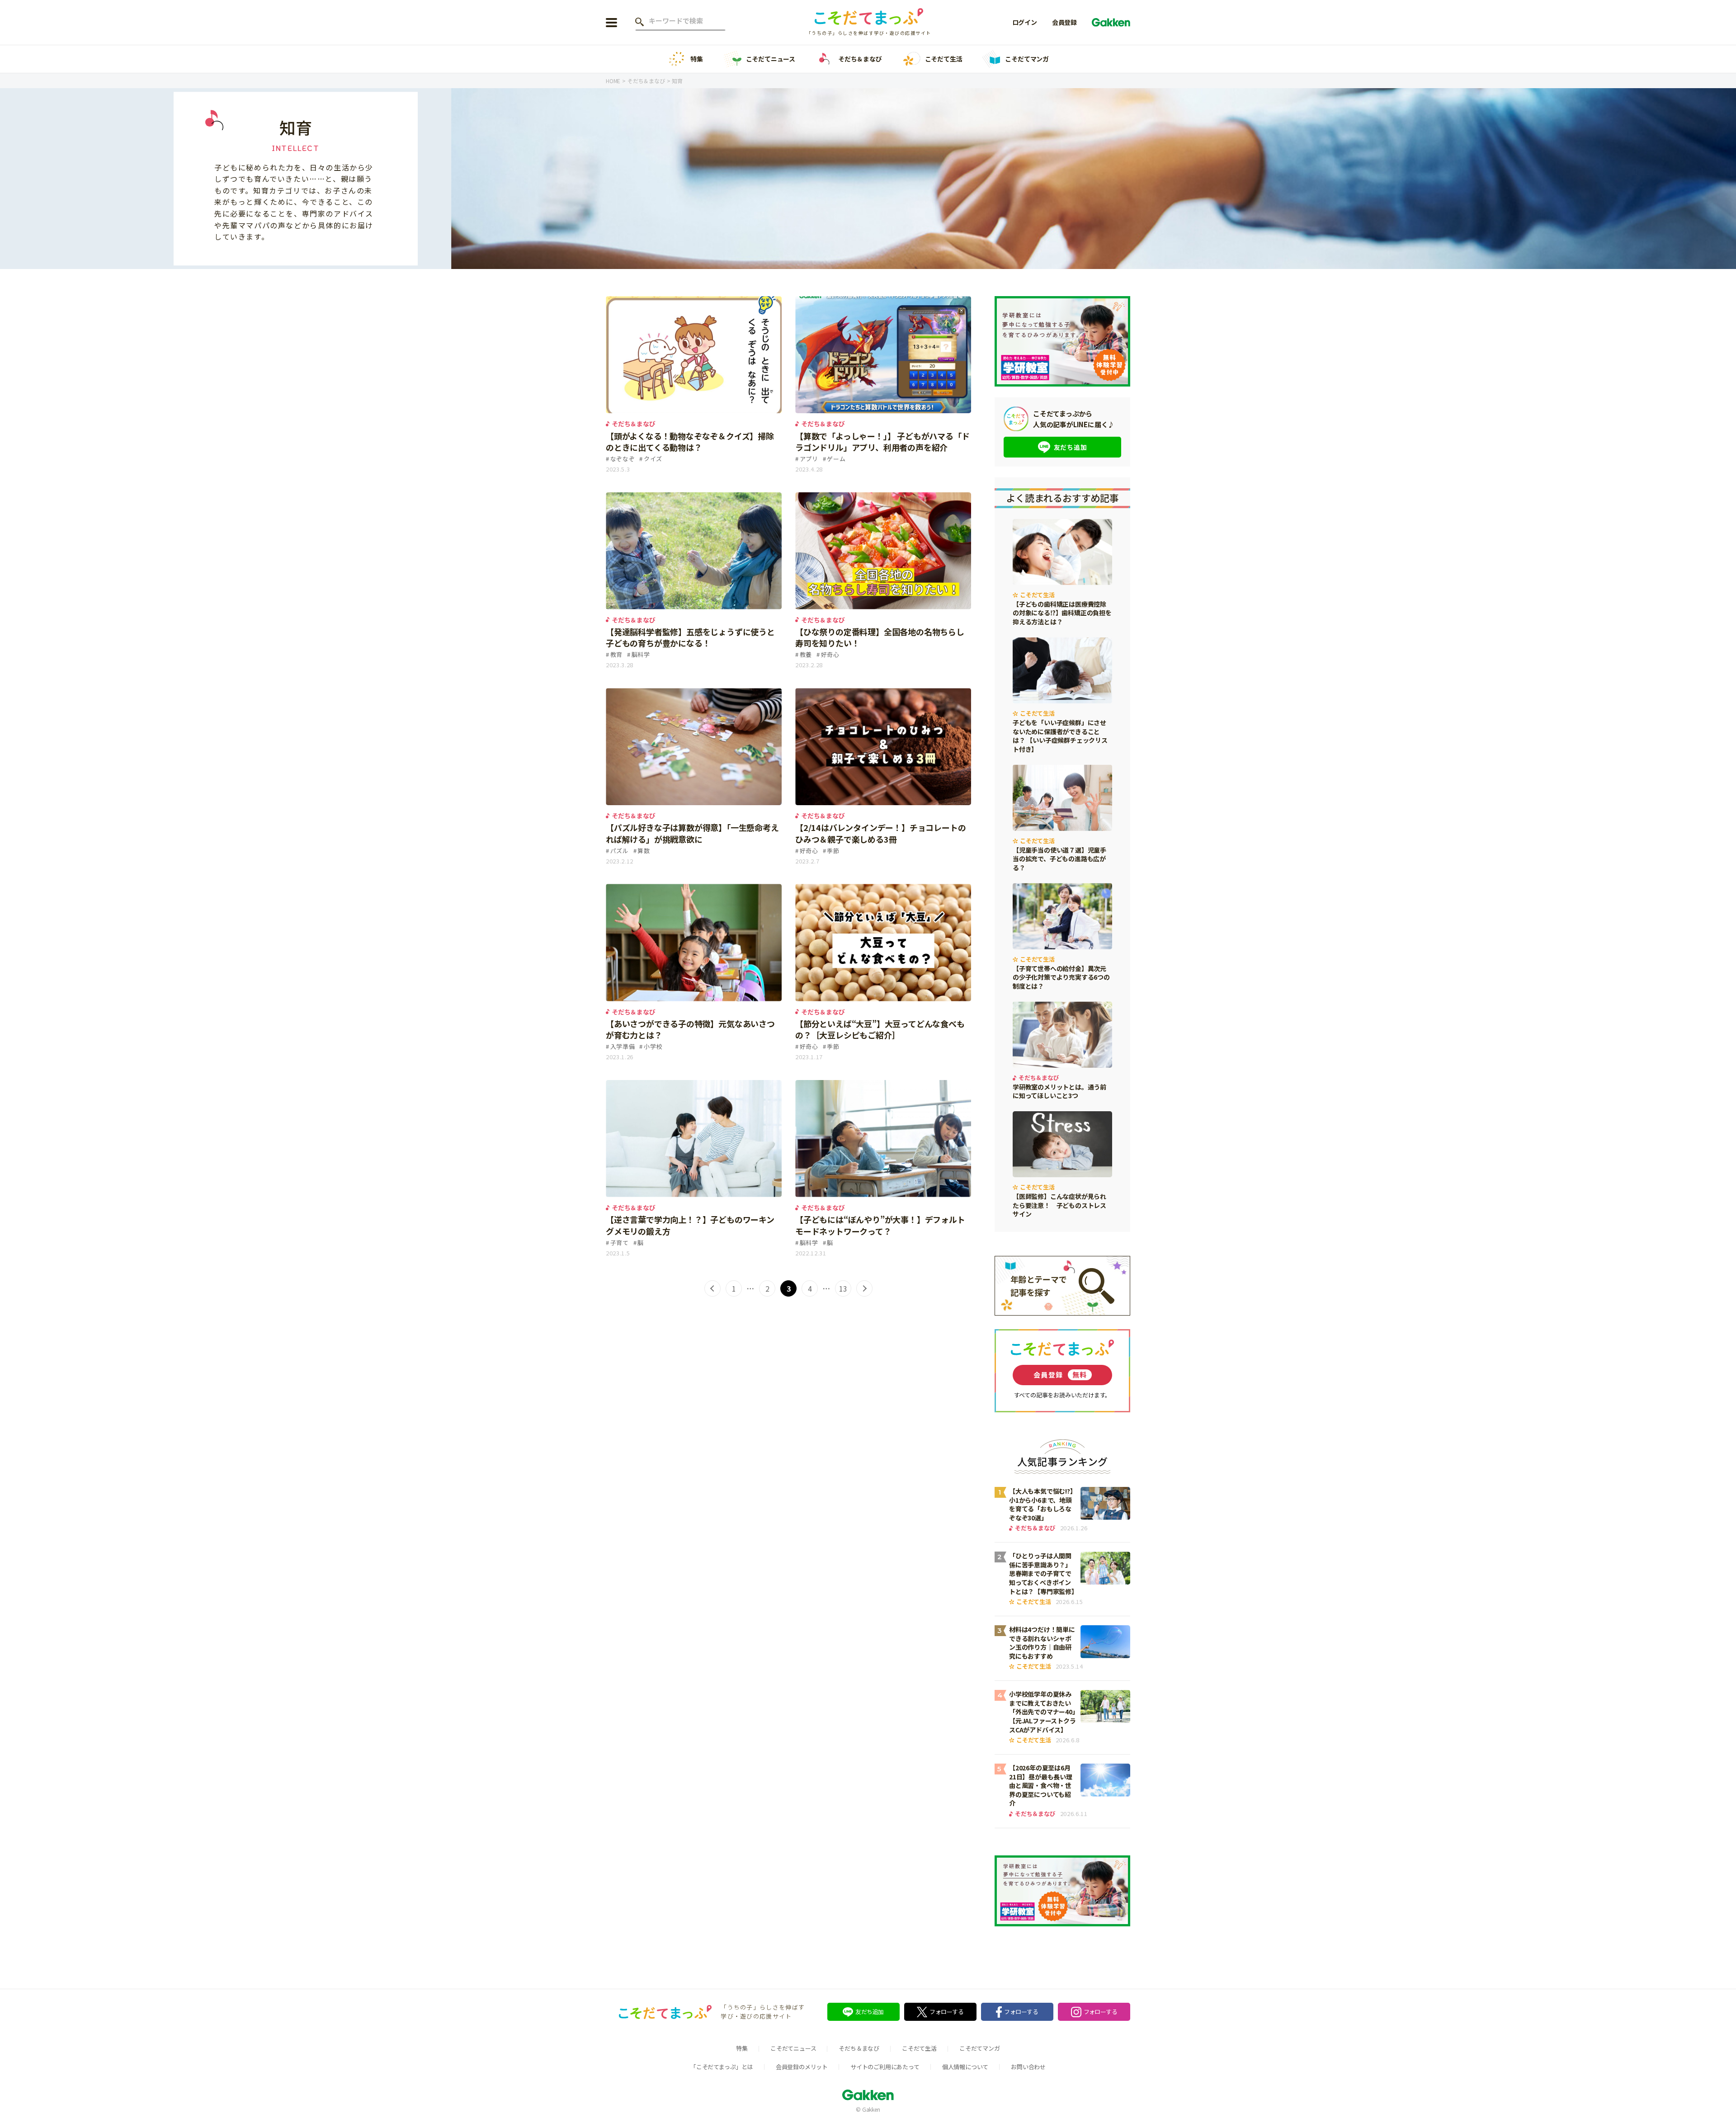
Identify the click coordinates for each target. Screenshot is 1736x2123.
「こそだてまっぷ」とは (722, 2067)
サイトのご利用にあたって (885, 2067)
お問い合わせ (1028, 2067)
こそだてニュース (771, 59)
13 (843, 1288)
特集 (697, 59)
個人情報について (965, 2067)
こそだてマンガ (1027, 59)
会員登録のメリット (802, 2067)
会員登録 (1064, 22)
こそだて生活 (944, 59)
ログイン (1025, 22)
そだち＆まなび (860, 59)
